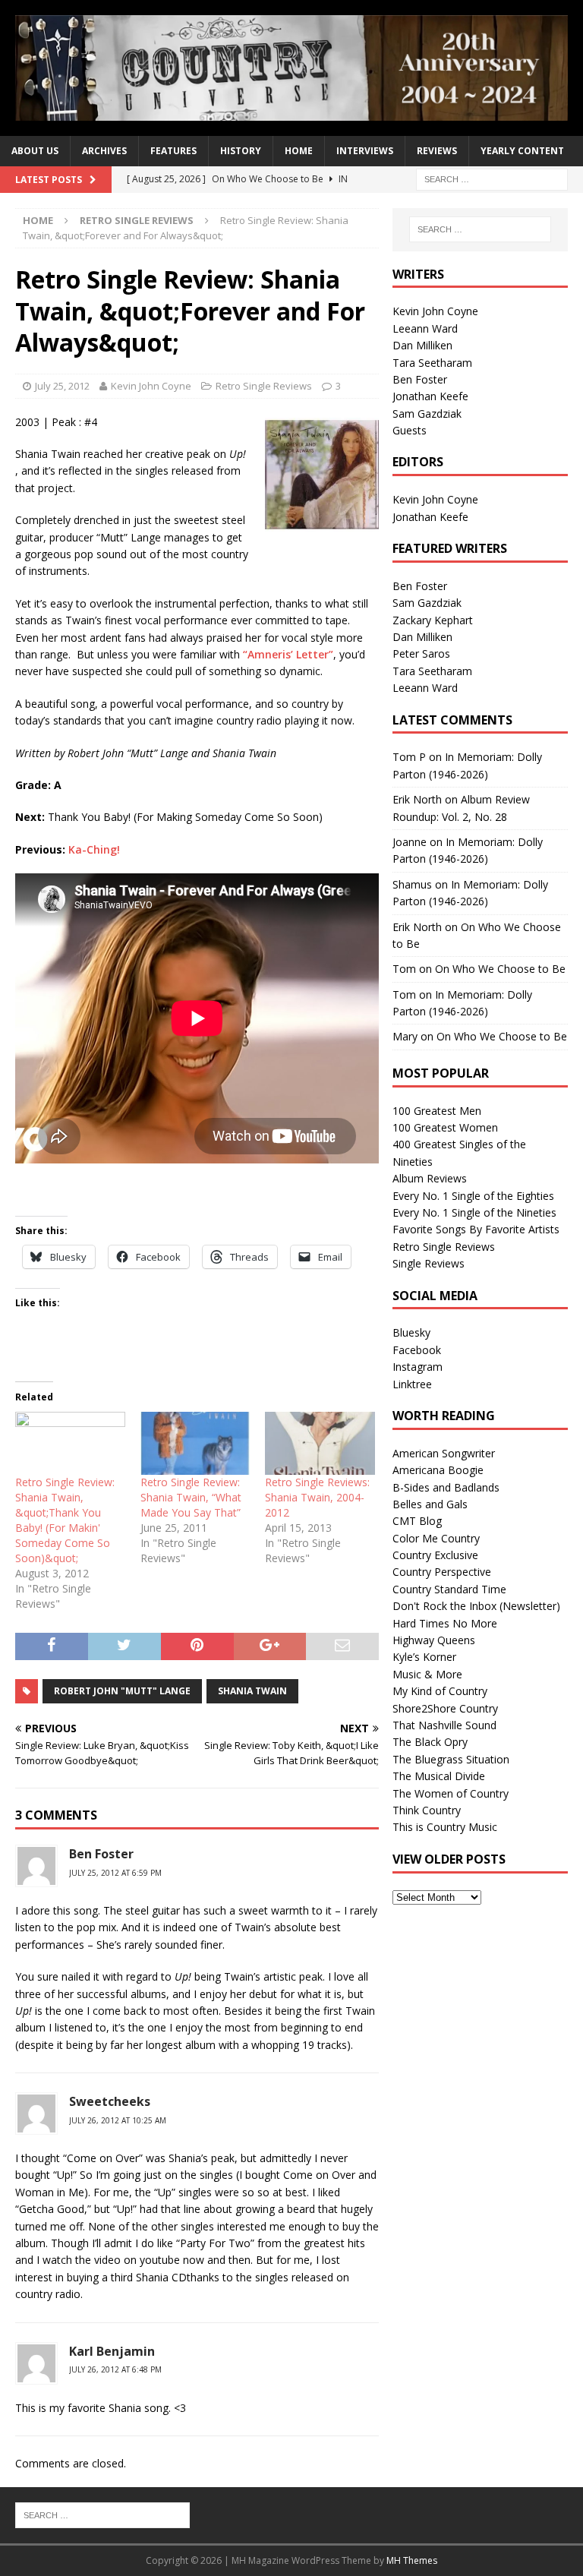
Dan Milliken (422, 345)
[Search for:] (492, 178)
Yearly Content (522, 151)
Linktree (412, 1384)
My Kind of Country (440, 1691)
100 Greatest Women (445, 1127)
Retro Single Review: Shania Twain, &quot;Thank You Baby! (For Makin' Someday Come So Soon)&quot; (65, 1520)
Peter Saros (421, 653)
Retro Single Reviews (264, 386)
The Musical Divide (439, 1776)
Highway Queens (434, 1640)
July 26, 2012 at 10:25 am (118, 2120)
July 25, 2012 (62, 386)
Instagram (418, 1367)
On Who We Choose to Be (500, 969)
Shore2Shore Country (445, 1708)
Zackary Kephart (433, 620)
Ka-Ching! (94, 849)
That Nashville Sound (444, 1725)
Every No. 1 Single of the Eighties (473, 1196)
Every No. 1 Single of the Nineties (474, 1212)
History (241, 151)
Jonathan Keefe (430, 396)
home (299, 151)
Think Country (427, 1810)
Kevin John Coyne (151, 386)
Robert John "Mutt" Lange (122, 1691)
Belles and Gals (430, 1504)
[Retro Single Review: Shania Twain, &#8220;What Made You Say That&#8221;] (195, 1443)
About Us (35, 151)
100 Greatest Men (437, 1111)
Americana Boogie (438, 1470)
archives (104, 151)
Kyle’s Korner (424, 1657)
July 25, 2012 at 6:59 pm (115, 1873)
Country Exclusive (435, 1555)
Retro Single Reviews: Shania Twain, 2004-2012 (317, 1497)
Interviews (365, 151)
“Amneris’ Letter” (288, 654)
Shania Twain (252, 1691)
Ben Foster (101, 1854)
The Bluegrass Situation (451, 1759)
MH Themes (412, 2560)
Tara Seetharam (432, 363)
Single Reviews (429, 1263)
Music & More (427, 1674)
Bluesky (411, 1332)
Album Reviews (430, 1178)
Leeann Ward (425, 328)
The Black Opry (430, 1742)
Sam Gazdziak (427, 414)
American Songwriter (444, 1453)
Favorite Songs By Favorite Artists (476, 1229)
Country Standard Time (449, 1589)
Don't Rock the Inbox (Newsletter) (476, 1606)
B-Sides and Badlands (446, 1487)
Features (173, 151)
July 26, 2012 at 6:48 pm (115, 2369)
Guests (410, 430)
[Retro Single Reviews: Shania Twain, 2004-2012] (320, 1443)
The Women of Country (451, 1793)
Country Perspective (442, 1572)
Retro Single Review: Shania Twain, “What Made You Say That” (191, 1497)
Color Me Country (436, 1538)
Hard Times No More (445, 1623)
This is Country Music (445, 1827)
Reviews (437, 151)
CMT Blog (417, 1521)
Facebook (417, 1350)
